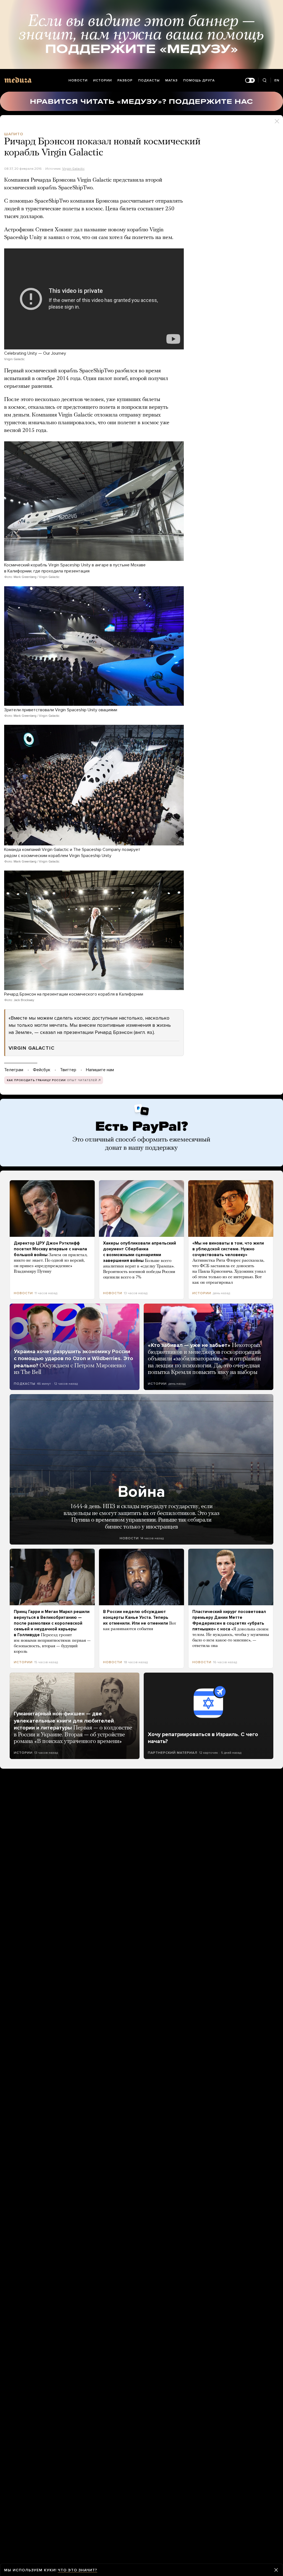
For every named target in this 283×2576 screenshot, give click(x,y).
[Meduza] (18, 80)
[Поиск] (264, 80)
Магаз (171, 80)
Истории (103, 80)
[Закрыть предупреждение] (276, 2570)
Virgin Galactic (73, 169)
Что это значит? (78, 2570)
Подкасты (149, 80)
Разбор (125, 80)
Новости (78, 80)
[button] (94, 501)
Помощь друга (199, 80)
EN (277, 80)
